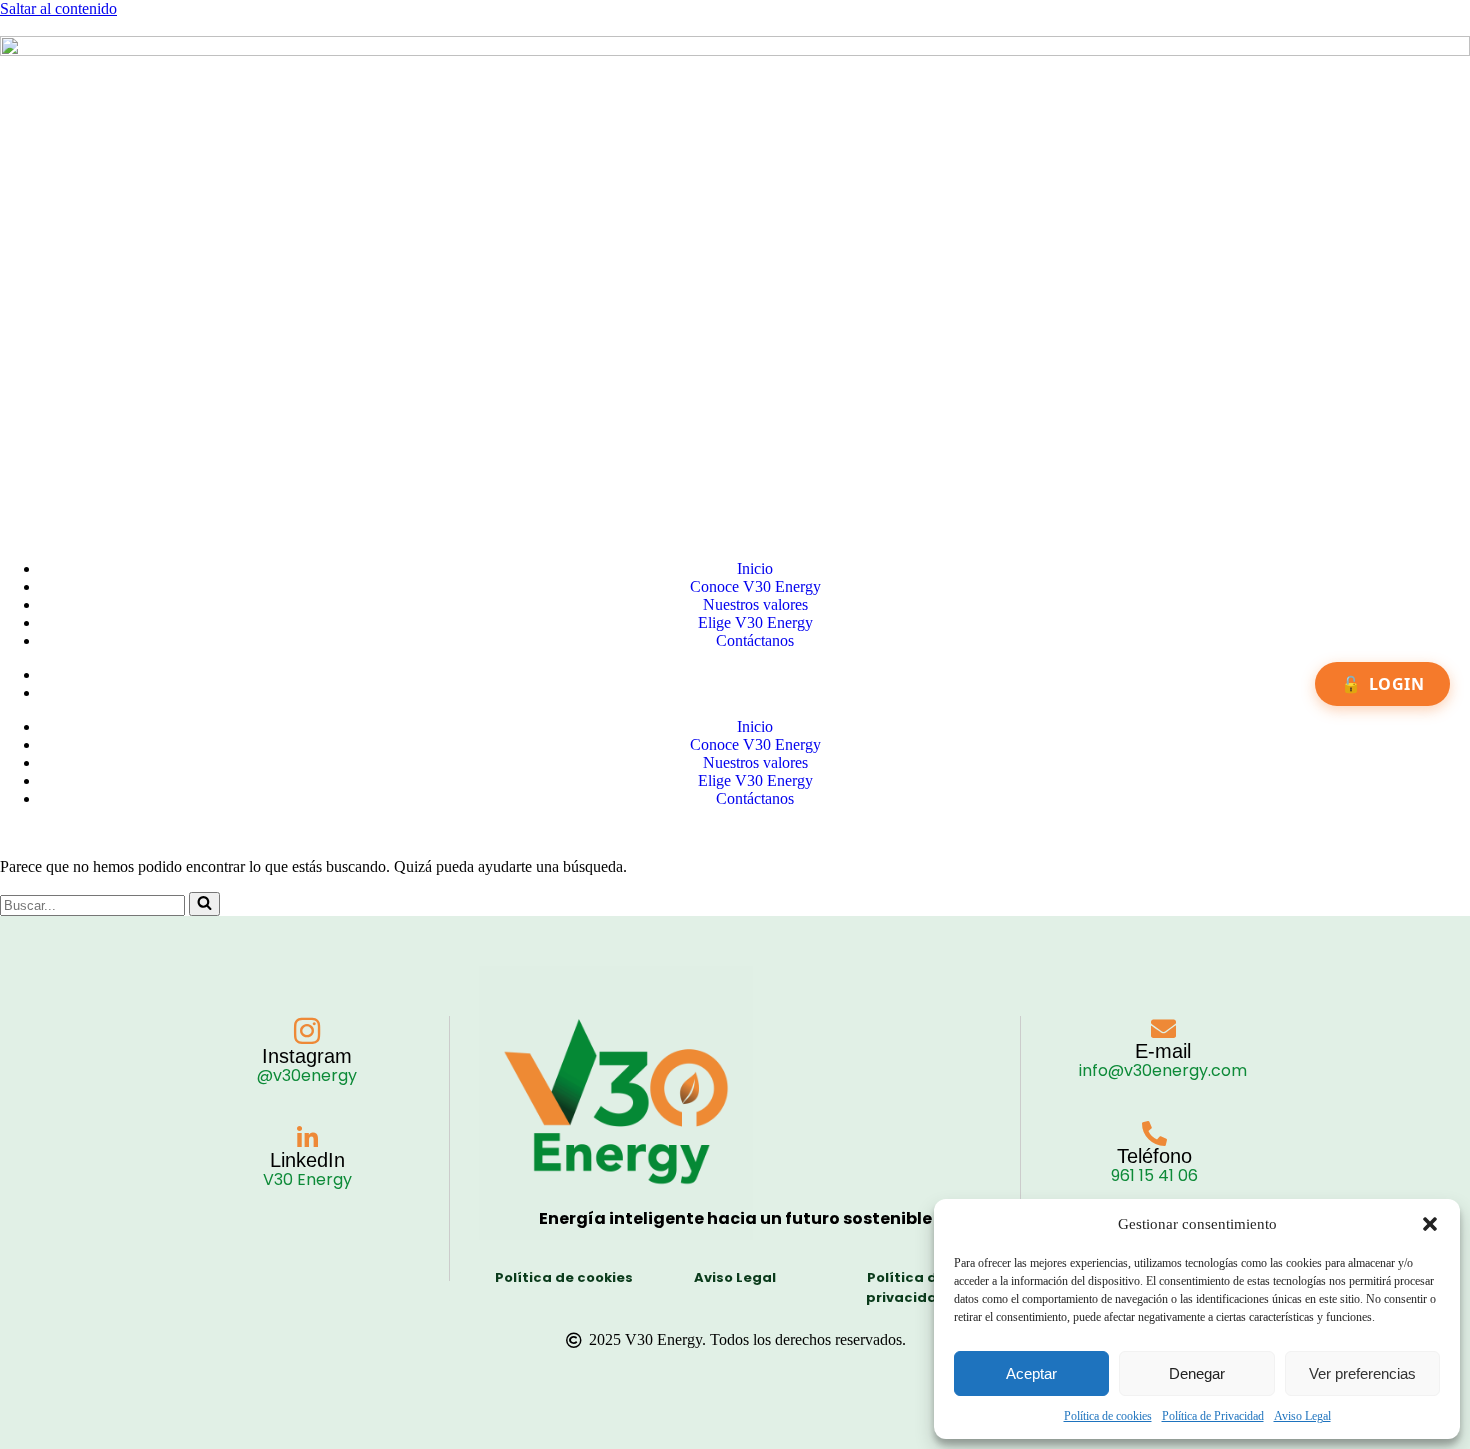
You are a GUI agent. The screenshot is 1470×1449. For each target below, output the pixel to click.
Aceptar (1031, 1373)
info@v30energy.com (1163, 1070)
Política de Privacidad (1213, 1416)
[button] (1430, 1224)
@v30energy (307, 1075)
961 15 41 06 (1154, 1175)
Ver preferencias (1362, 1373)
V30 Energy (307, 1179)
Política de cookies (1108, 1416)
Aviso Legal (1302, 1416)
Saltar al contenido (58, 8)
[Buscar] (204, 904)
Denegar (1197, 1373)
